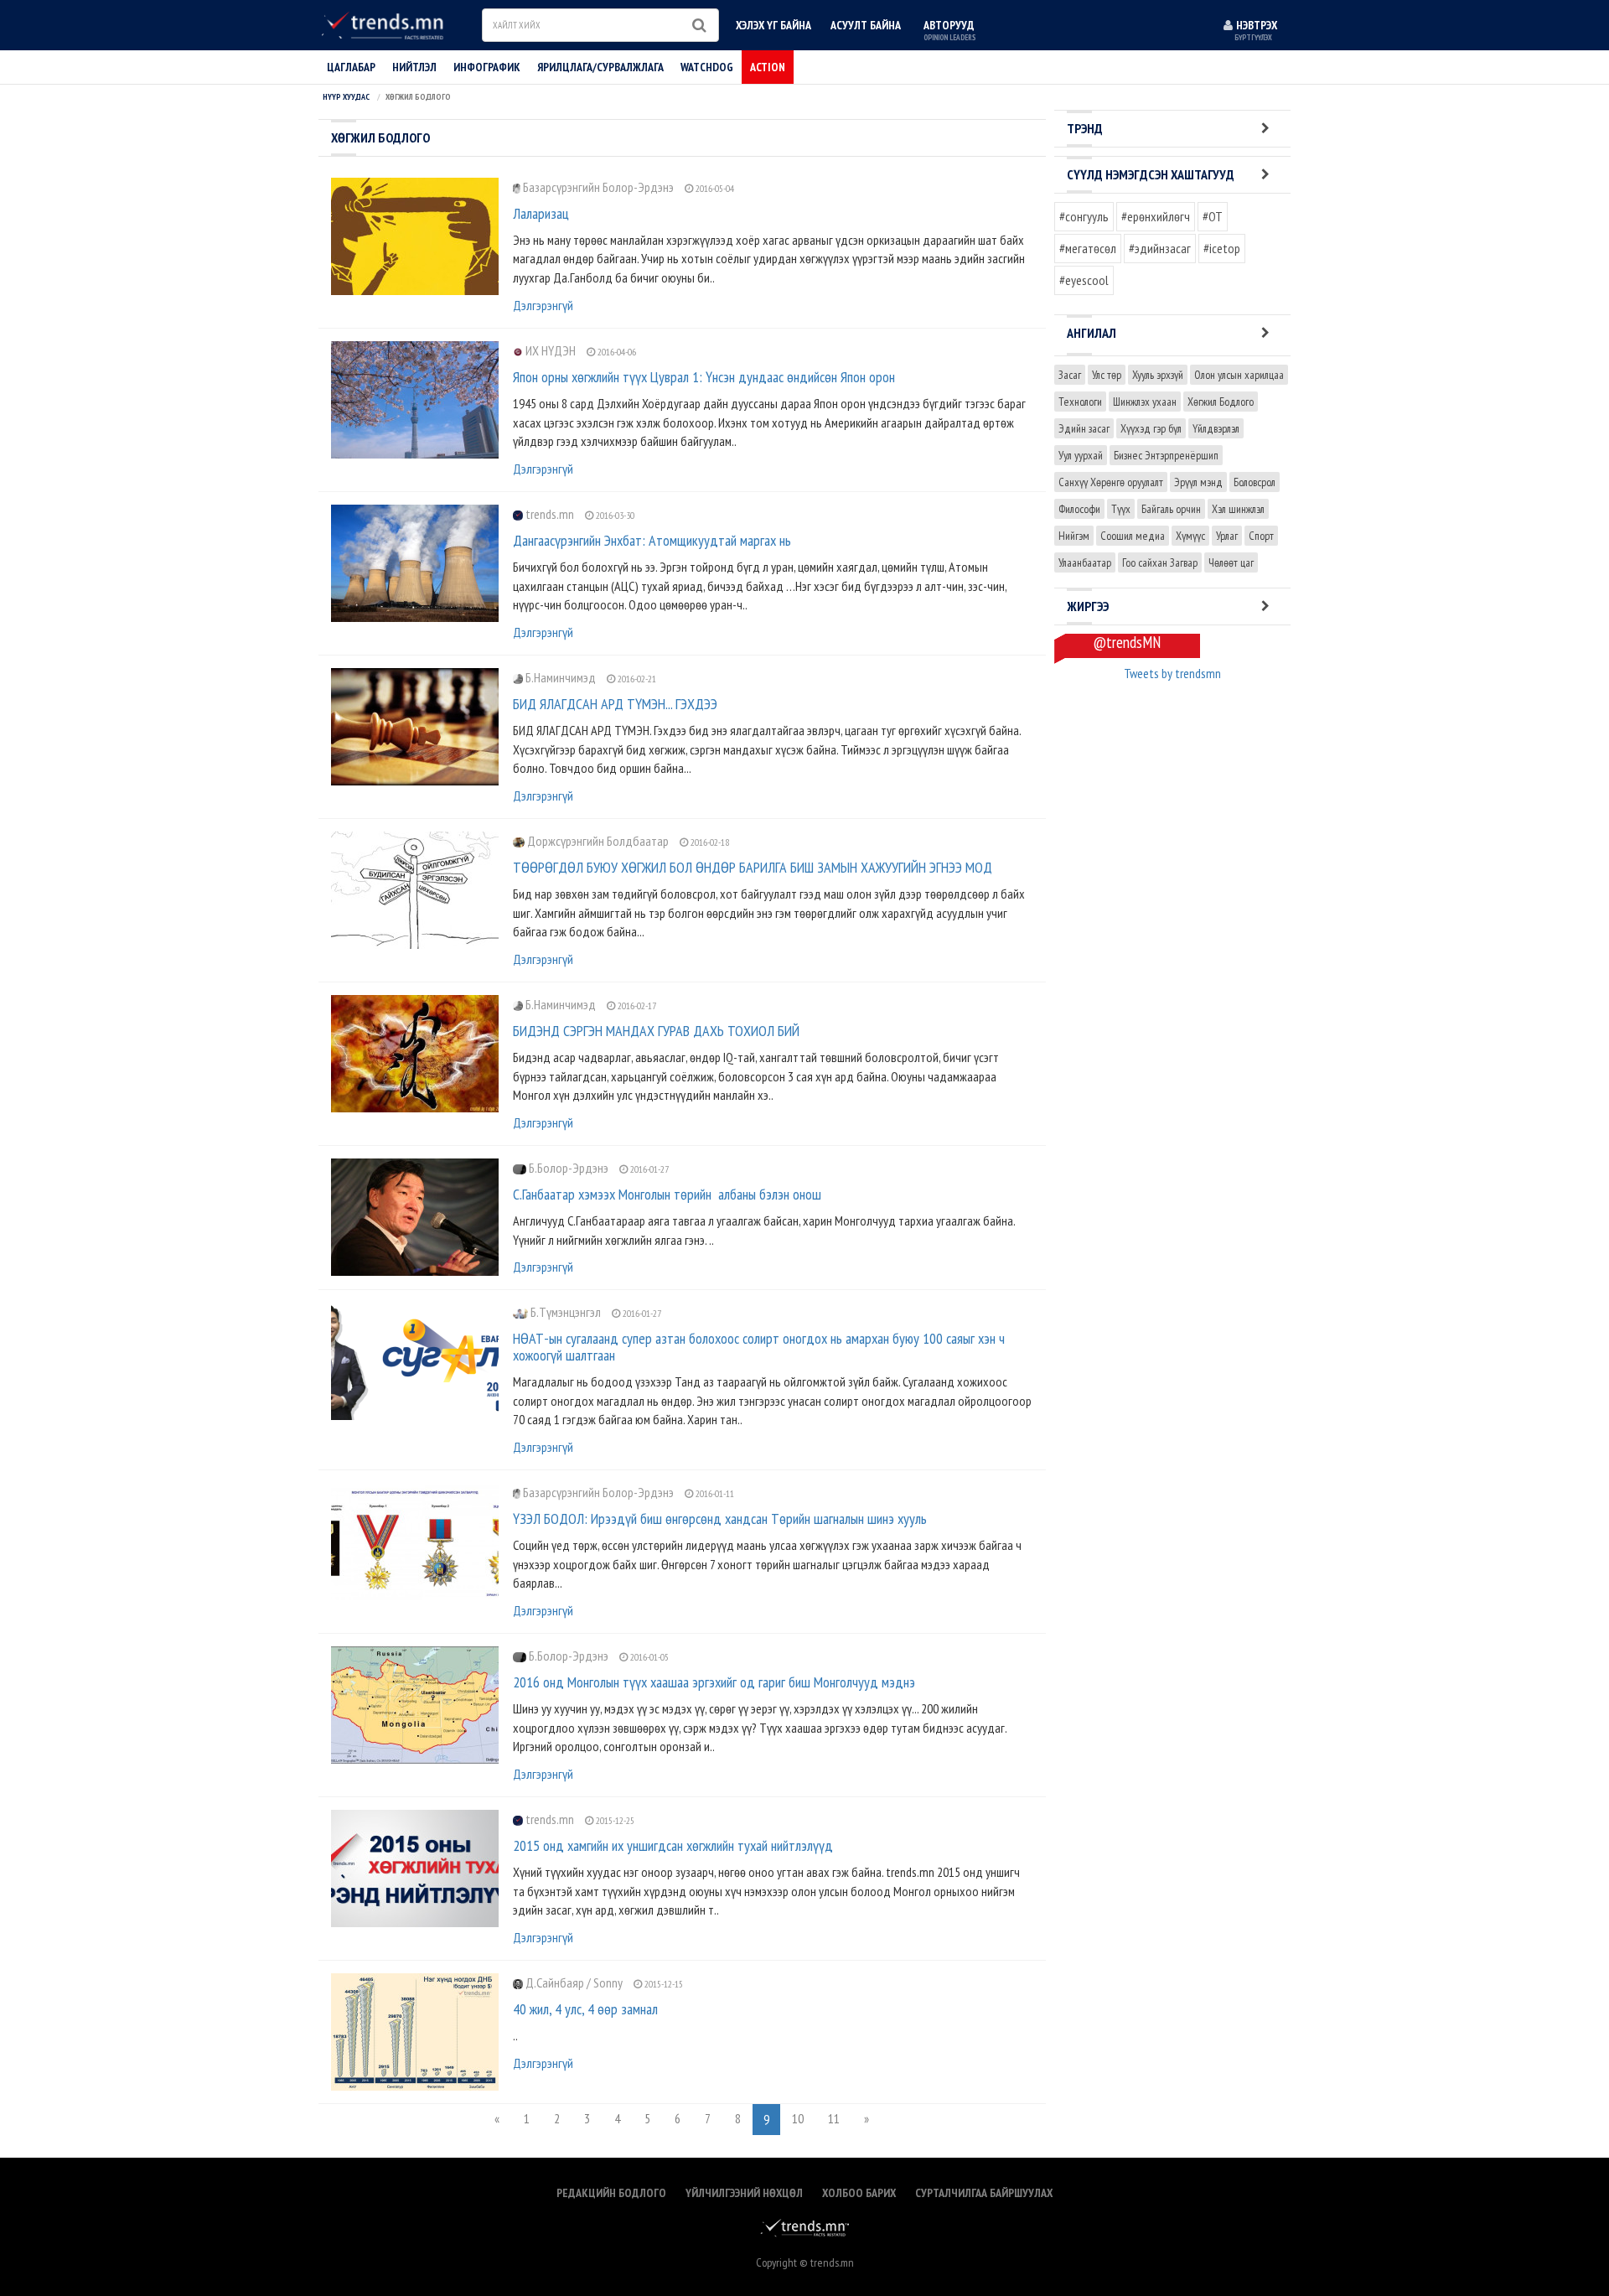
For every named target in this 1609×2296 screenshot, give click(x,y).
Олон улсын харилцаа (1239, 375)
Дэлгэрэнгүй (543, 305)
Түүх (1121, 509)
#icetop (1222, 248)
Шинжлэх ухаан (1145, 402)
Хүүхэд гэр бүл (1151, 428)
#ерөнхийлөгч (1156, 216)
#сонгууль (1084, 216)
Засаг (1070, 375)
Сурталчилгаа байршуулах (984, 2193)
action (768, 67)
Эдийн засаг (1084, 428)
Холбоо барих (859, 2193)
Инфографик (487, 67)
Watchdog (707, 67)
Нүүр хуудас (346, 97)
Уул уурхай (1081, 455)
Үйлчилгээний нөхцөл (744, 2193)
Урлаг (1227, 536)
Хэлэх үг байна (773, 25)
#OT (1213, 216)
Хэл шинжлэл (1238, 509)
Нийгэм (1074, 536)
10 (798, 2118)
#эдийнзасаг (1160, 248)
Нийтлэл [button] (414, 67)
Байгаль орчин (1171, 509)
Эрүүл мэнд (1198, 482)
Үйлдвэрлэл (1216, 428)
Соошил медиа (1133, 536)
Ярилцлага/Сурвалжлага (600, 67)
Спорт (1261, 536)
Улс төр (1107, 375)
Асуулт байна (866, 25)
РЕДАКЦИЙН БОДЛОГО (611, 2193)
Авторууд (949, 30)
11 (834, 2118)
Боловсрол (1255, 482)
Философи (1079, 509)
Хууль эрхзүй (1158, 375)
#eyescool (1084, 280)
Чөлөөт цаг (1231, 562)
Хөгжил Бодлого (1221, 402)
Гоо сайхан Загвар (1160, 562)
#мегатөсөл (1088, 248)
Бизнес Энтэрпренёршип (1166, 455)
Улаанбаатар (1085, 562)
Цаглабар (351, 67)
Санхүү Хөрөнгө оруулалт (1111, 482)
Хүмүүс (1190, 536)
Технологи (1080, 402)
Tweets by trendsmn (1172, 673)
